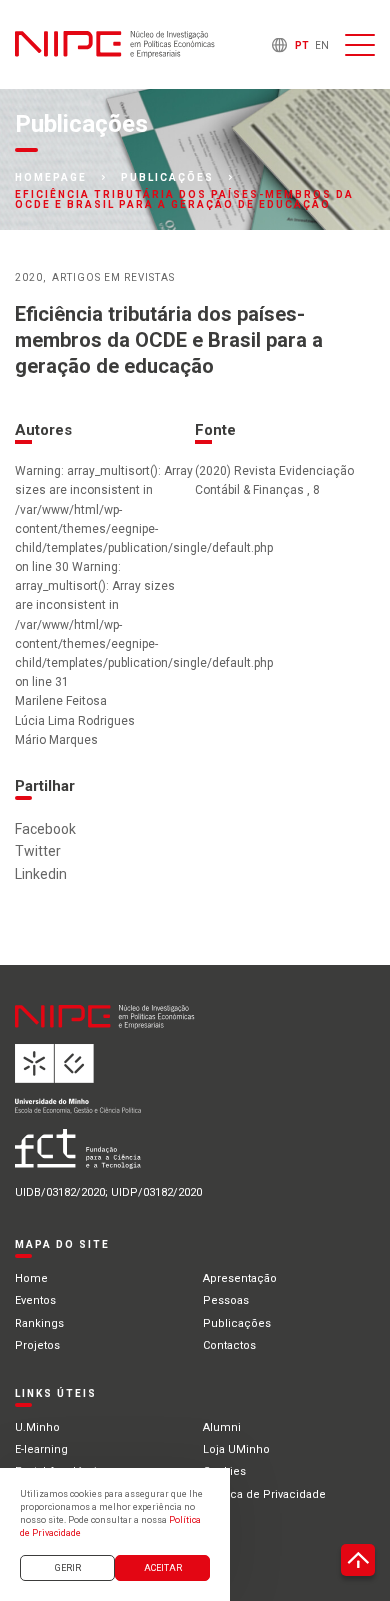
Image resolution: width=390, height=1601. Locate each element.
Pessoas (226, 1300)
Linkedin (41, 874)
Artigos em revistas (113, 277)
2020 (29, 277)
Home (31, 1278)
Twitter (38, 851)
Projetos (37, 1345)
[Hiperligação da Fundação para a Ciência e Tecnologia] (141, 1156)
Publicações (167, 178)
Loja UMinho (236, 1449)
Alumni (222, 1427)
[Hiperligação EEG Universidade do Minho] (141, 1086)
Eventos (35, 1300)
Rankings (39, 1323)
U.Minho (37, 1427)
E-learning (41, 1449)
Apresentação (240, 1278)
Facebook (45, 829)
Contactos (229, 1345)
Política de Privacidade (264, 1494)
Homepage (51, 178)
